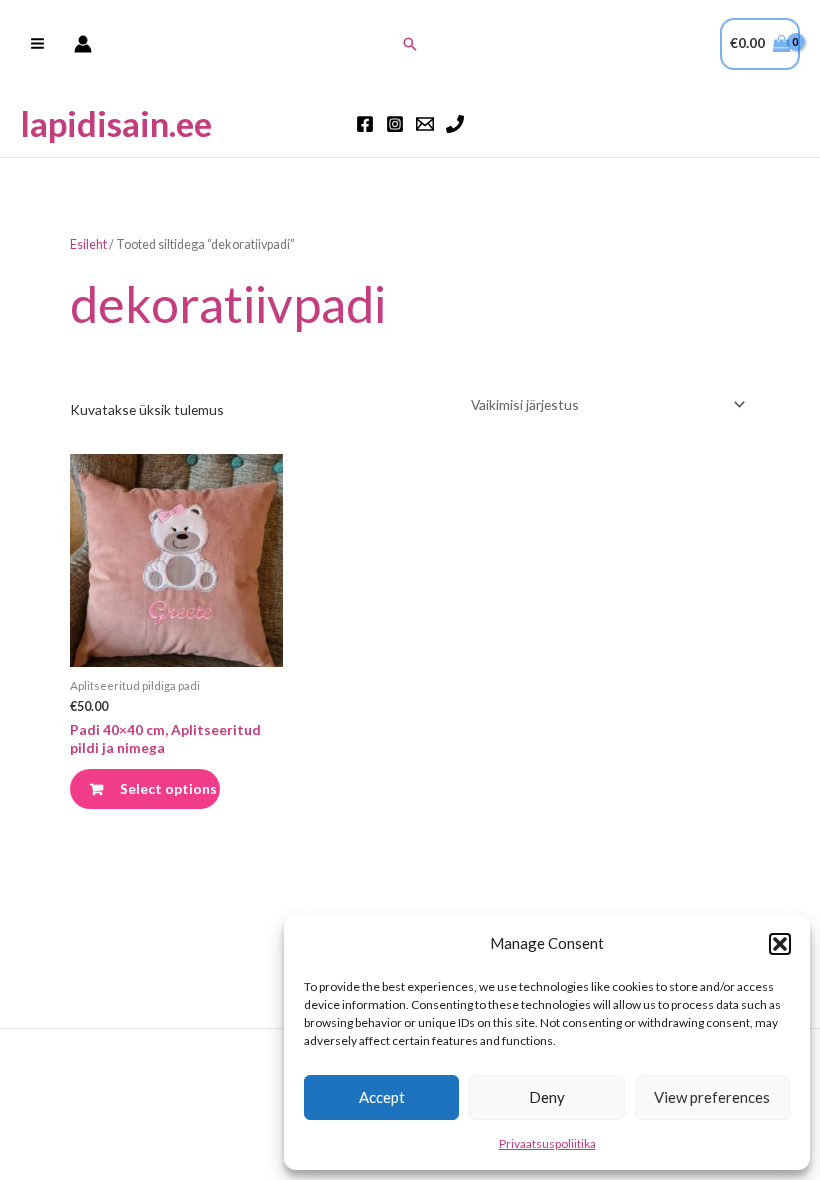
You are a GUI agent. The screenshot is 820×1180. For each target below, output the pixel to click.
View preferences (712, 1097)
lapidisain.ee (116, 123)
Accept (382, 1097)
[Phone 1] (455, 124)
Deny (547, 1097)
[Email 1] (425, 124)
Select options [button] (168, 788)
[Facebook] (365, 124)
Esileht (88, 244)
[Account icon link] (83, 44)
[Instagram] (395, 124)
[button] (780, 944)
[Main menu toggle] (37, 44)
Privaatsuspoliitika (547, 1143)
